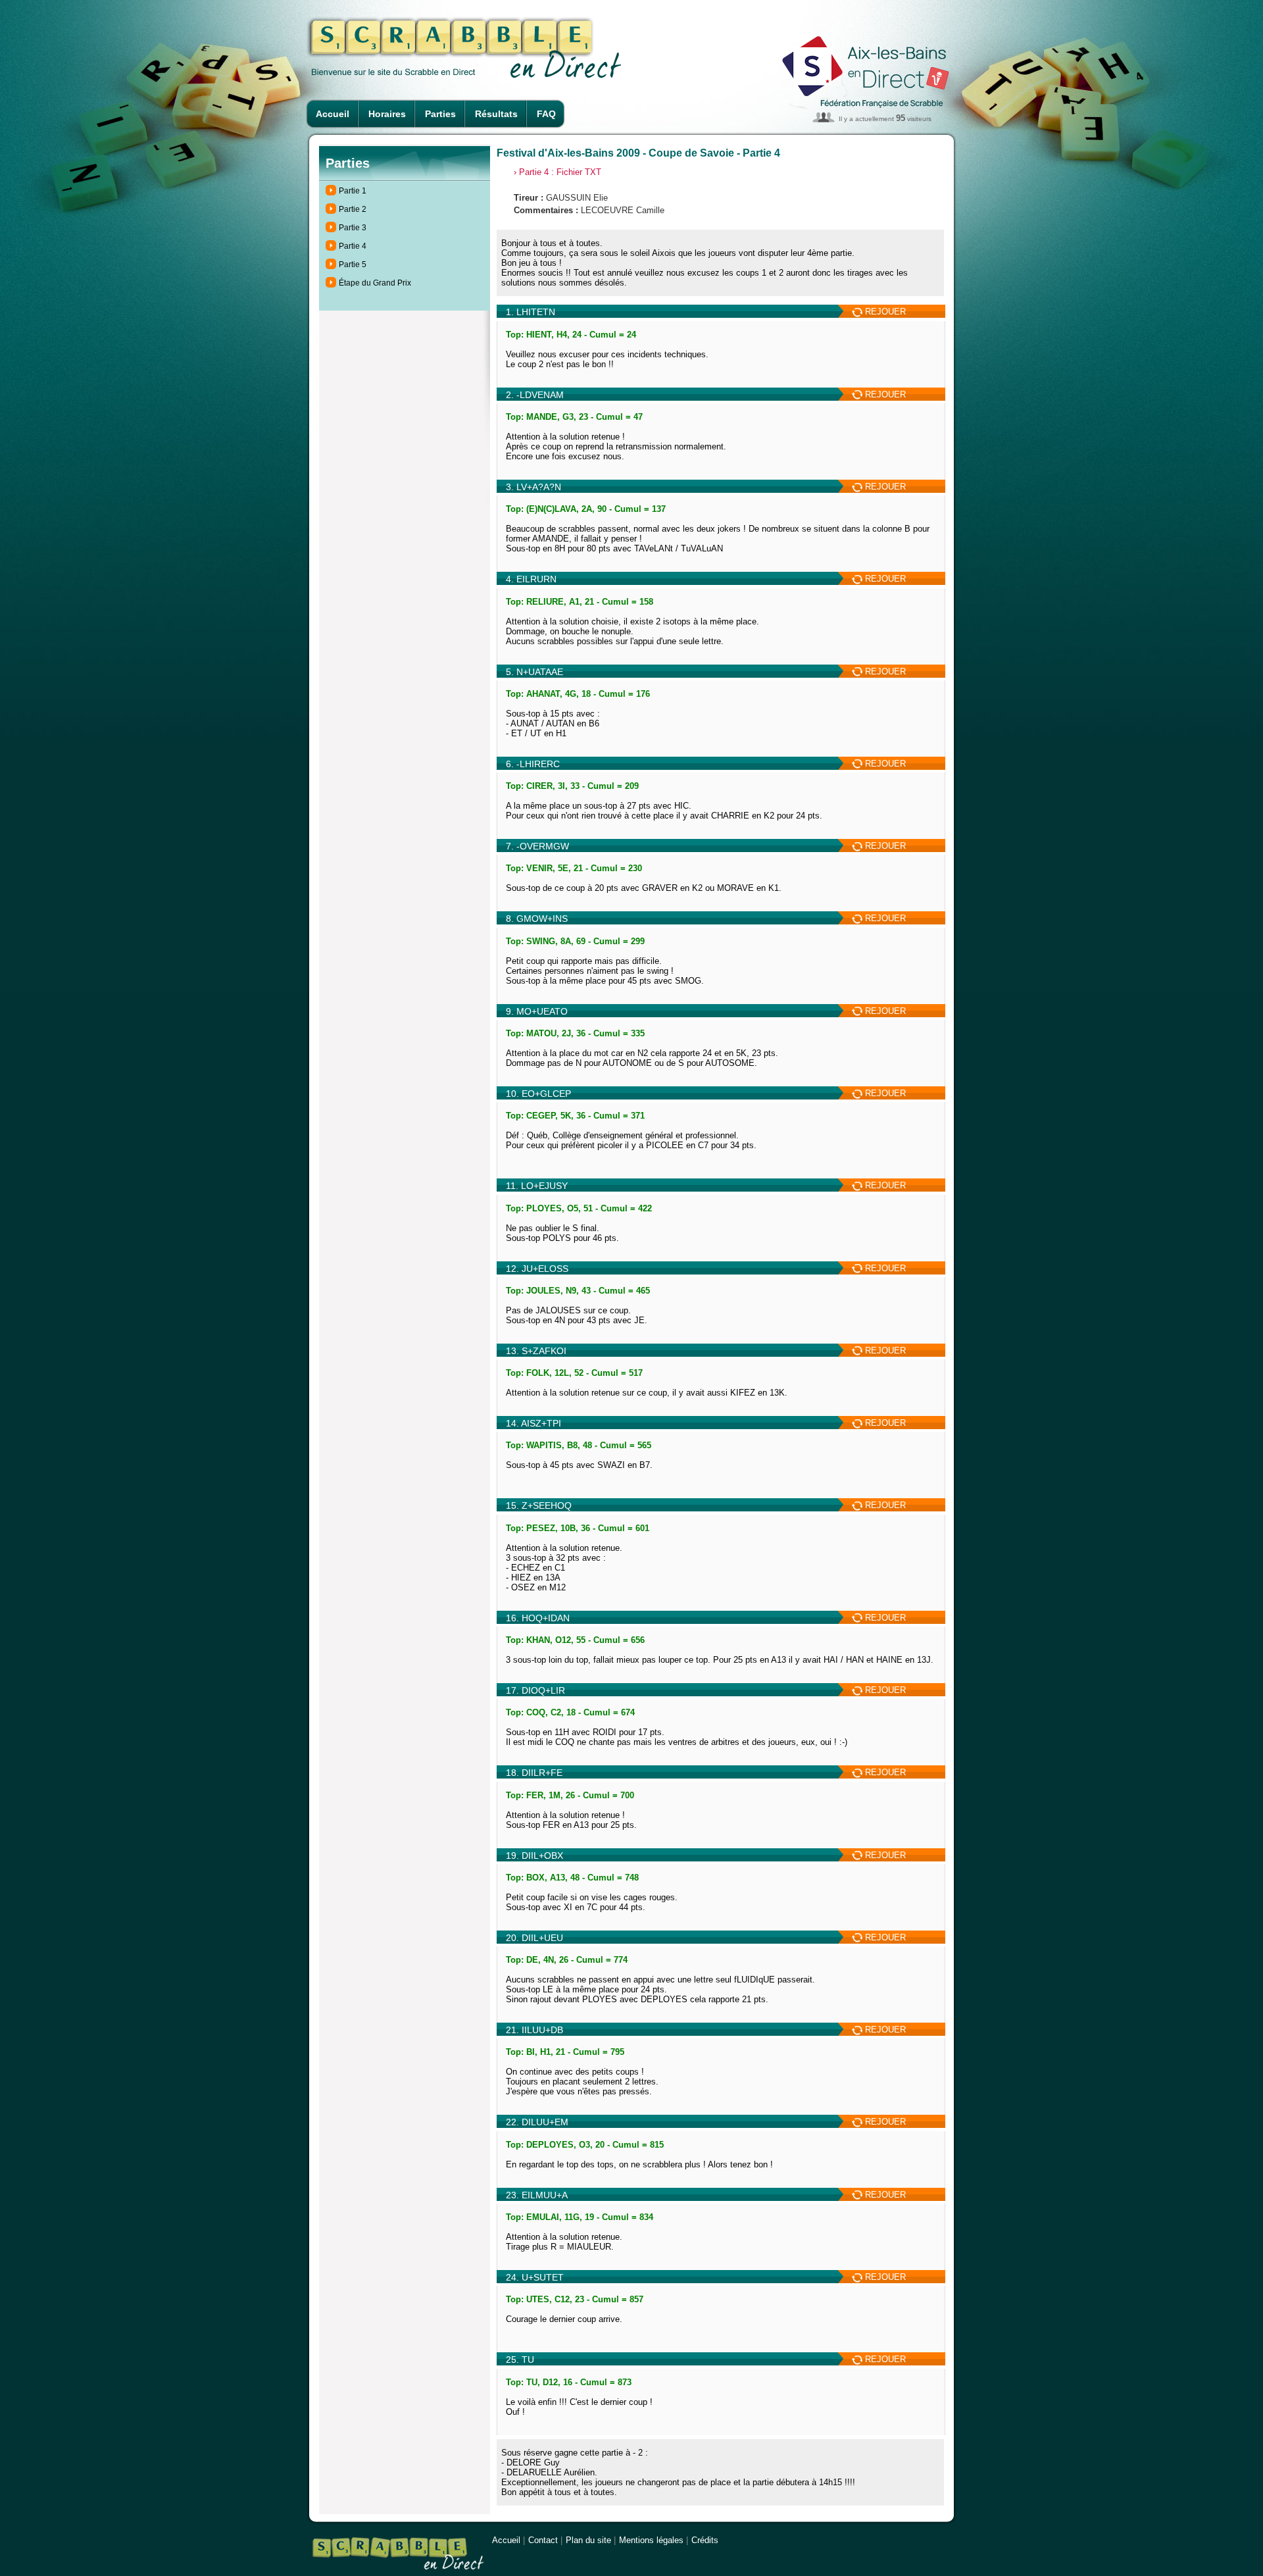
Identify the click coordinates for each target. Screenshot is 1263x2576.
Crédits (705, 2540)
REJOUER (884, 312)
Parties (440, 114)
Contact (543, 2540)
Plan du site (588, 2540)
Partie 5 (353, 265)
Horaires (387, 114)
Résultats (496, 114)
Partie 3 (353, 228)
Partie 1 (353, 191)
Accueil (333, 114)
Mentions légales (651, 2540)
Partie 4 (353, 246)
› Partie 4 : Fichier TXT (557, 172)
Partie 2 (353, 209)
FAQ (546, 114)
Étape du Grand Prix (375, 283)
